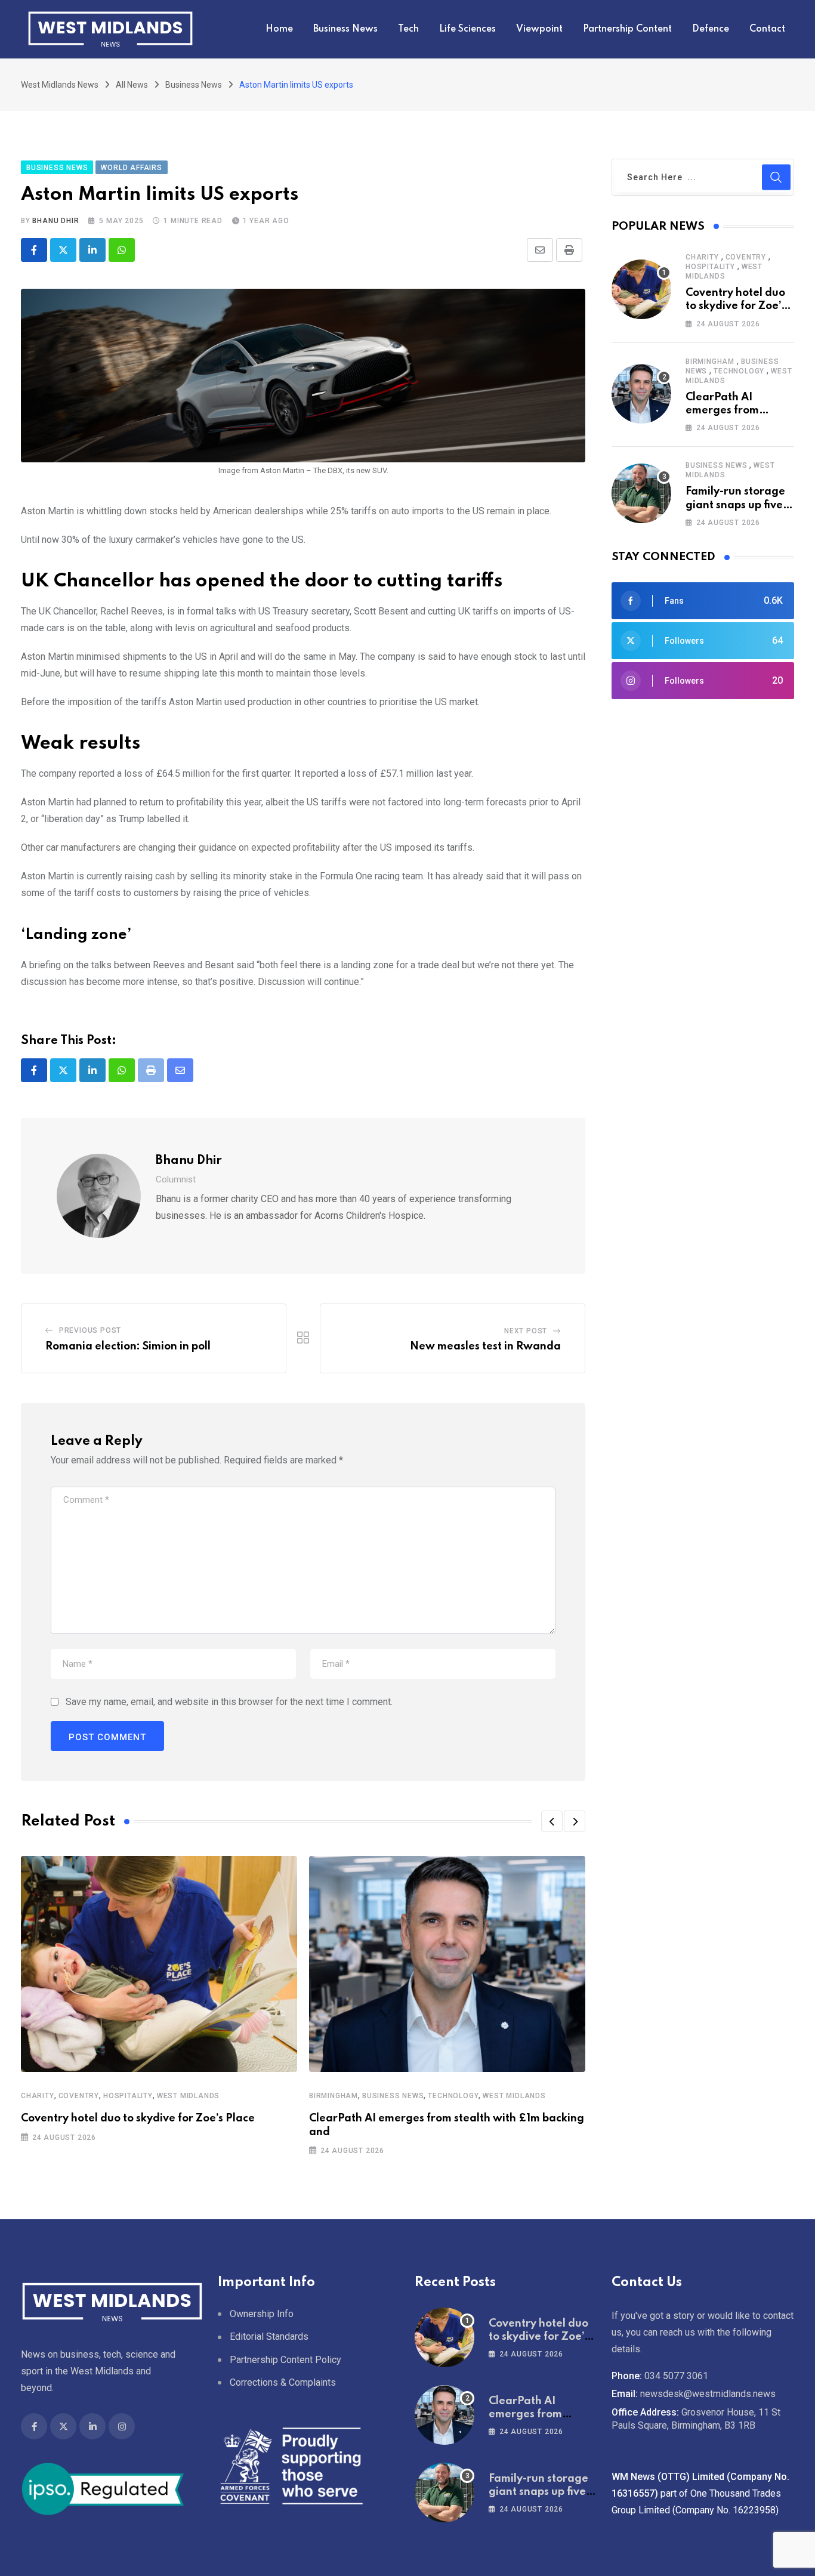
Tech (408, 29)
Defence (711, 29)
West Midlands (188, 2096)
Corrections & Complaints (283, 2382)
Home (279, 29)
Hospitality (128, 2096)
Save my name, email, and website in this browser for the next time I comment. (229, 1702)
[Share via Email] (540, 250)
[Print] (569, 250)
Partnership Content (627, 29)
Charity (38, 2096)
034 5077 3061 (676, 2376)
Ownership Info (262, 2314)
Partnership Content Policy (285, 2360)
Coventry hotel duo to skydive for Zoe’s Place (138, 2118)
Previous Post (90, 1330)
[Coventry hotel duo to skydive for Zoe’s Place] (641, 289)
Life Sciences (467, 29)
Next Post (526, 1331)
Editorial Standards (269, 2336)
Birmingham (334, 2096)
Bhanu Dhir (55, 221)
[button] (552, 1821)
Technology (453, 2096)
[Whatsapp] (122, 250)
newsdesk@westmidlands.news (708, 2394)
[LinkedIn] (92, 250)
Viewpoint (539, 29)
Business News (345, 29)
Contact (767, 29)
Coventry (79, 2096)
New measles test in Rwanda (485, 1346)
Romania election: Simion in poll (128, 1346)
